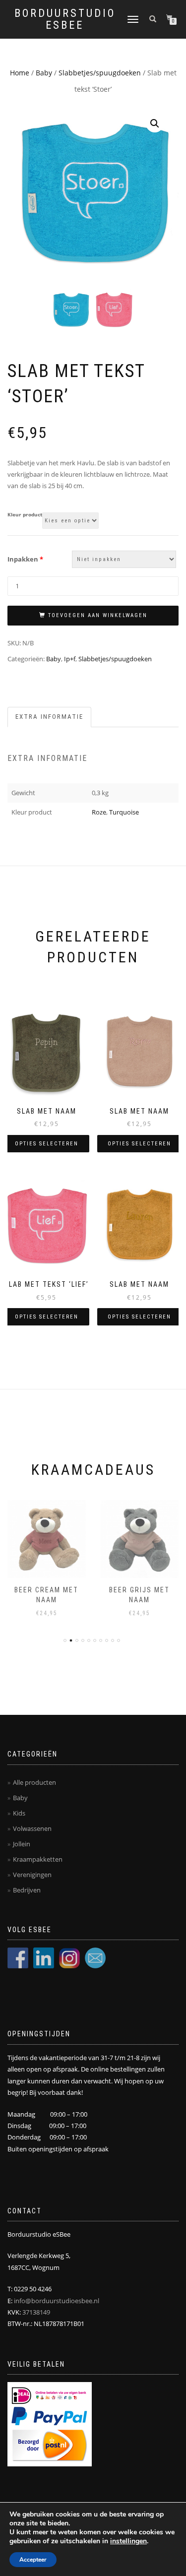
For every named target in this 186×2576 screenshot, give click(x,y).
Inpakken (25, 559)
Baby (44, 73)
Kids (19, 1813)
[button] (155, 124)
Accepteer (33, 2560)
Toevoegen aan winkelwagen (98, 615)
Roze (99, 812)
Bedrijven (27, 1890)
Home (20, 73)
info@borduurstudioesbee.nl (57, 2301)
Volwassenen (32, 1828)
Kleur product (25, 515)
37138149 (36, 2312)
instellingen (128, 2541)
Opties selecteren (47, 1144)
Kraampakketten (38, 1859)
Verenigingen (32, 1875)
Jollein (22, 1844)
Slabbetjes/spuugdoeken (100, 73)
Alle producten (34, 1782)
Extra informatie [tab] (49, 717)
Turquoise (124, 812)
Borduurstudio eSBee (65, 19)
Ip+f (70, 659)
